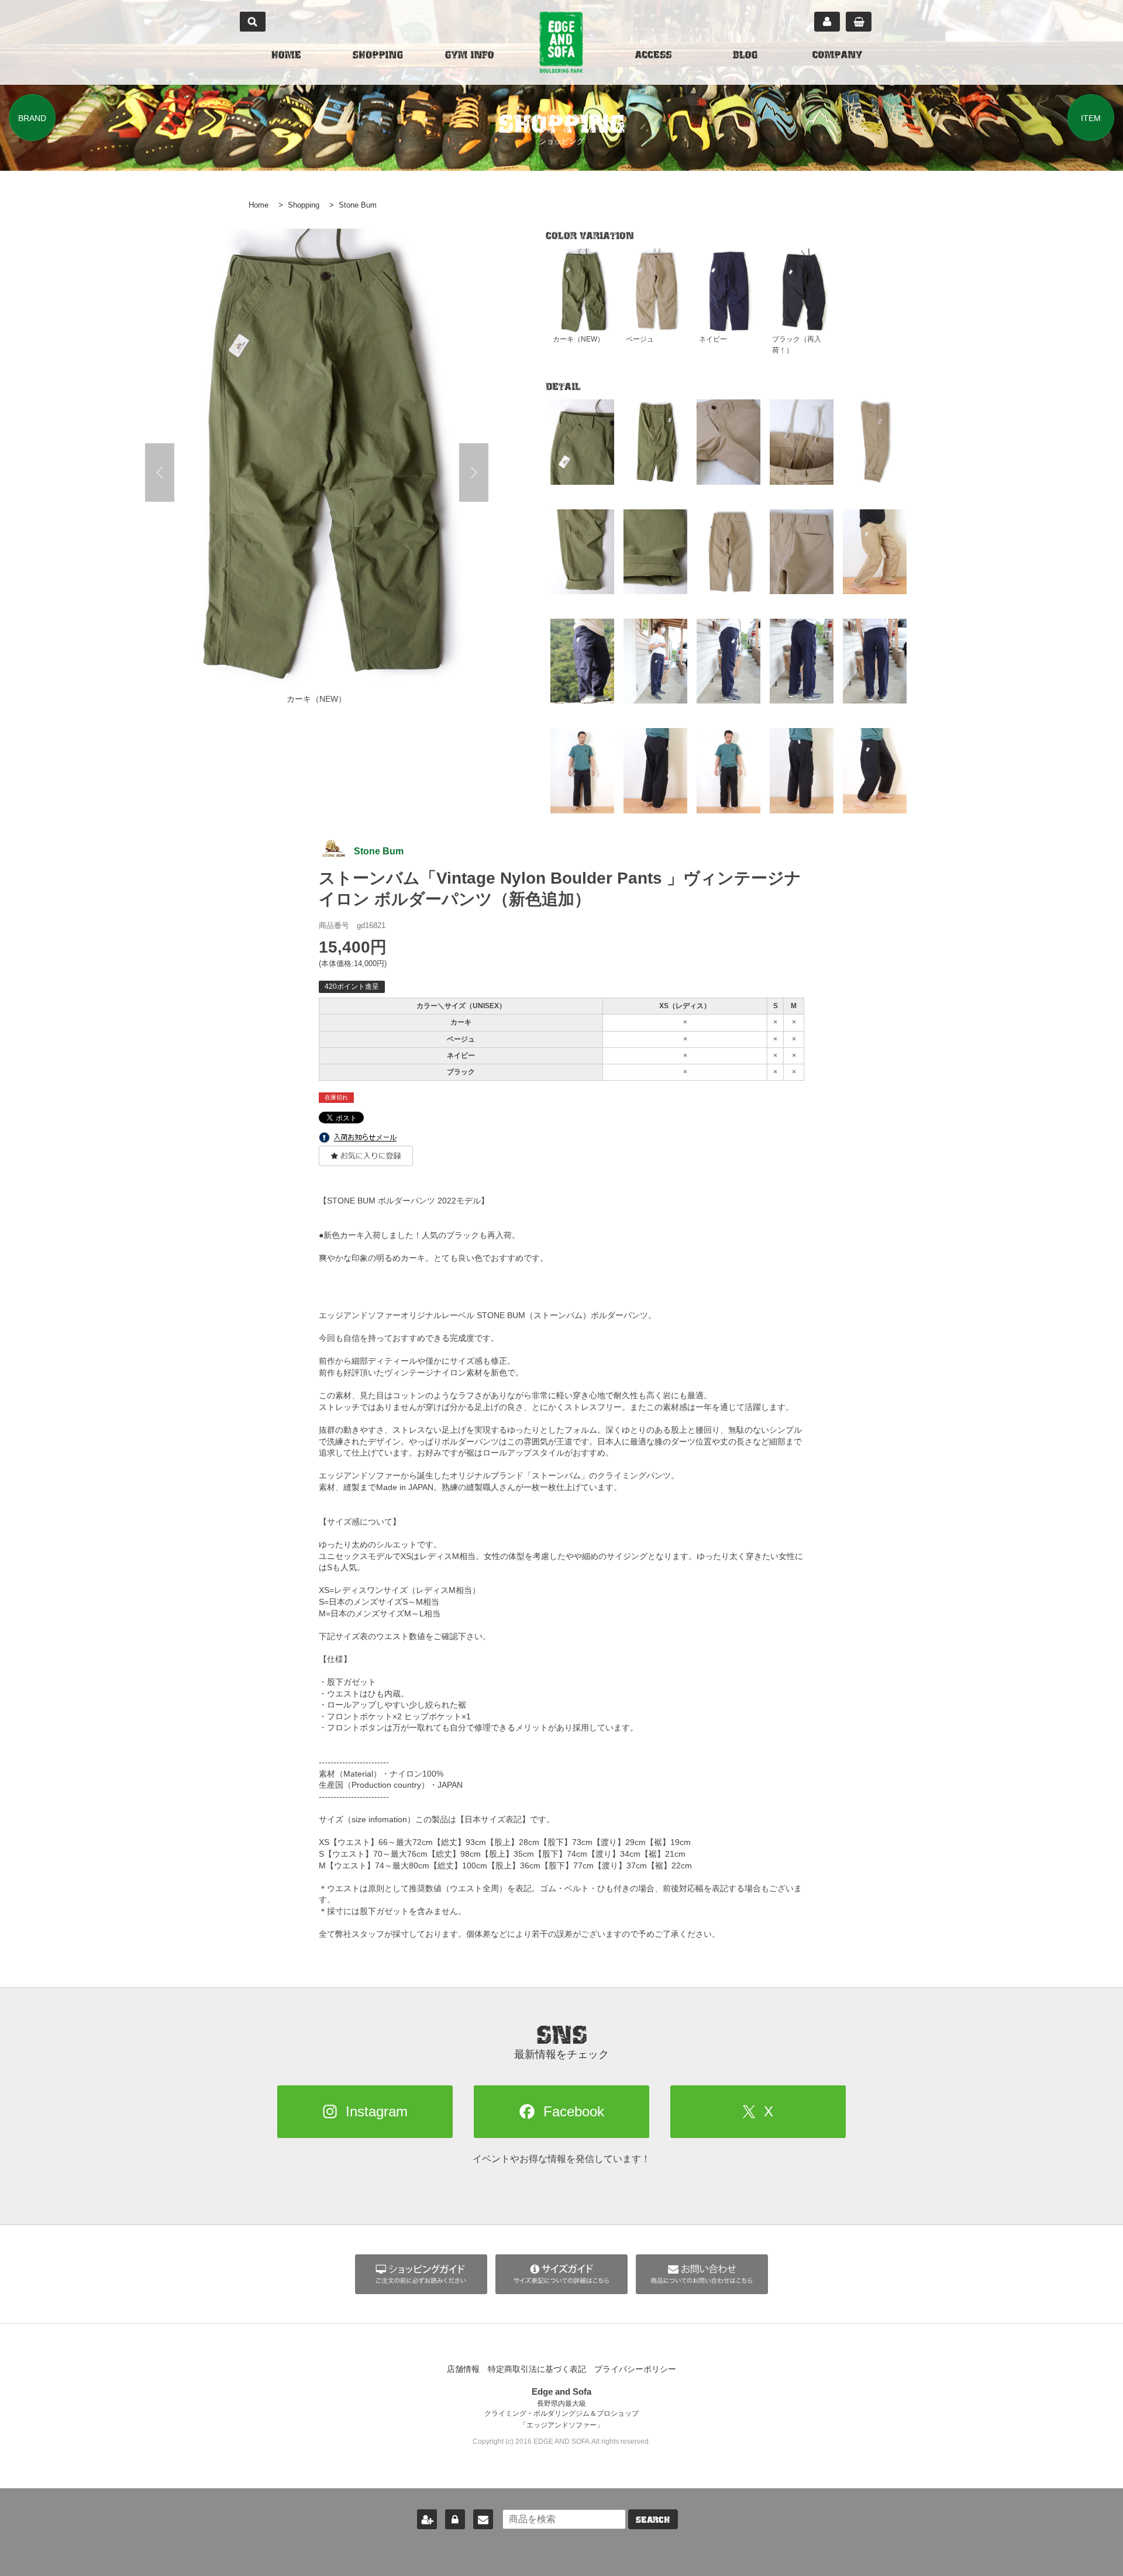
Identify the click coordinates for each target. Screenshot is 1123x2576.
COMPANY (837, 56)
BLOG (745, 56)
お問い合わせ (483, 2519)
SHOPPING (378, 56)
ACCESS (653, 56)
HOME (286, 56)
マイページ (827, 22)
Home (259, 205)
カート (859, 22)
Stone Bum (358, 205)
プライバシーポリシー (635, 2369)
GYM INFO (469, 56)
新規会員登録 (427, 2519)
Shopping (304, 205)
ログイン (455, 2519)
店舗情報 (463, 2369)
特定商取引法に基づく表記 (537, 2369)
